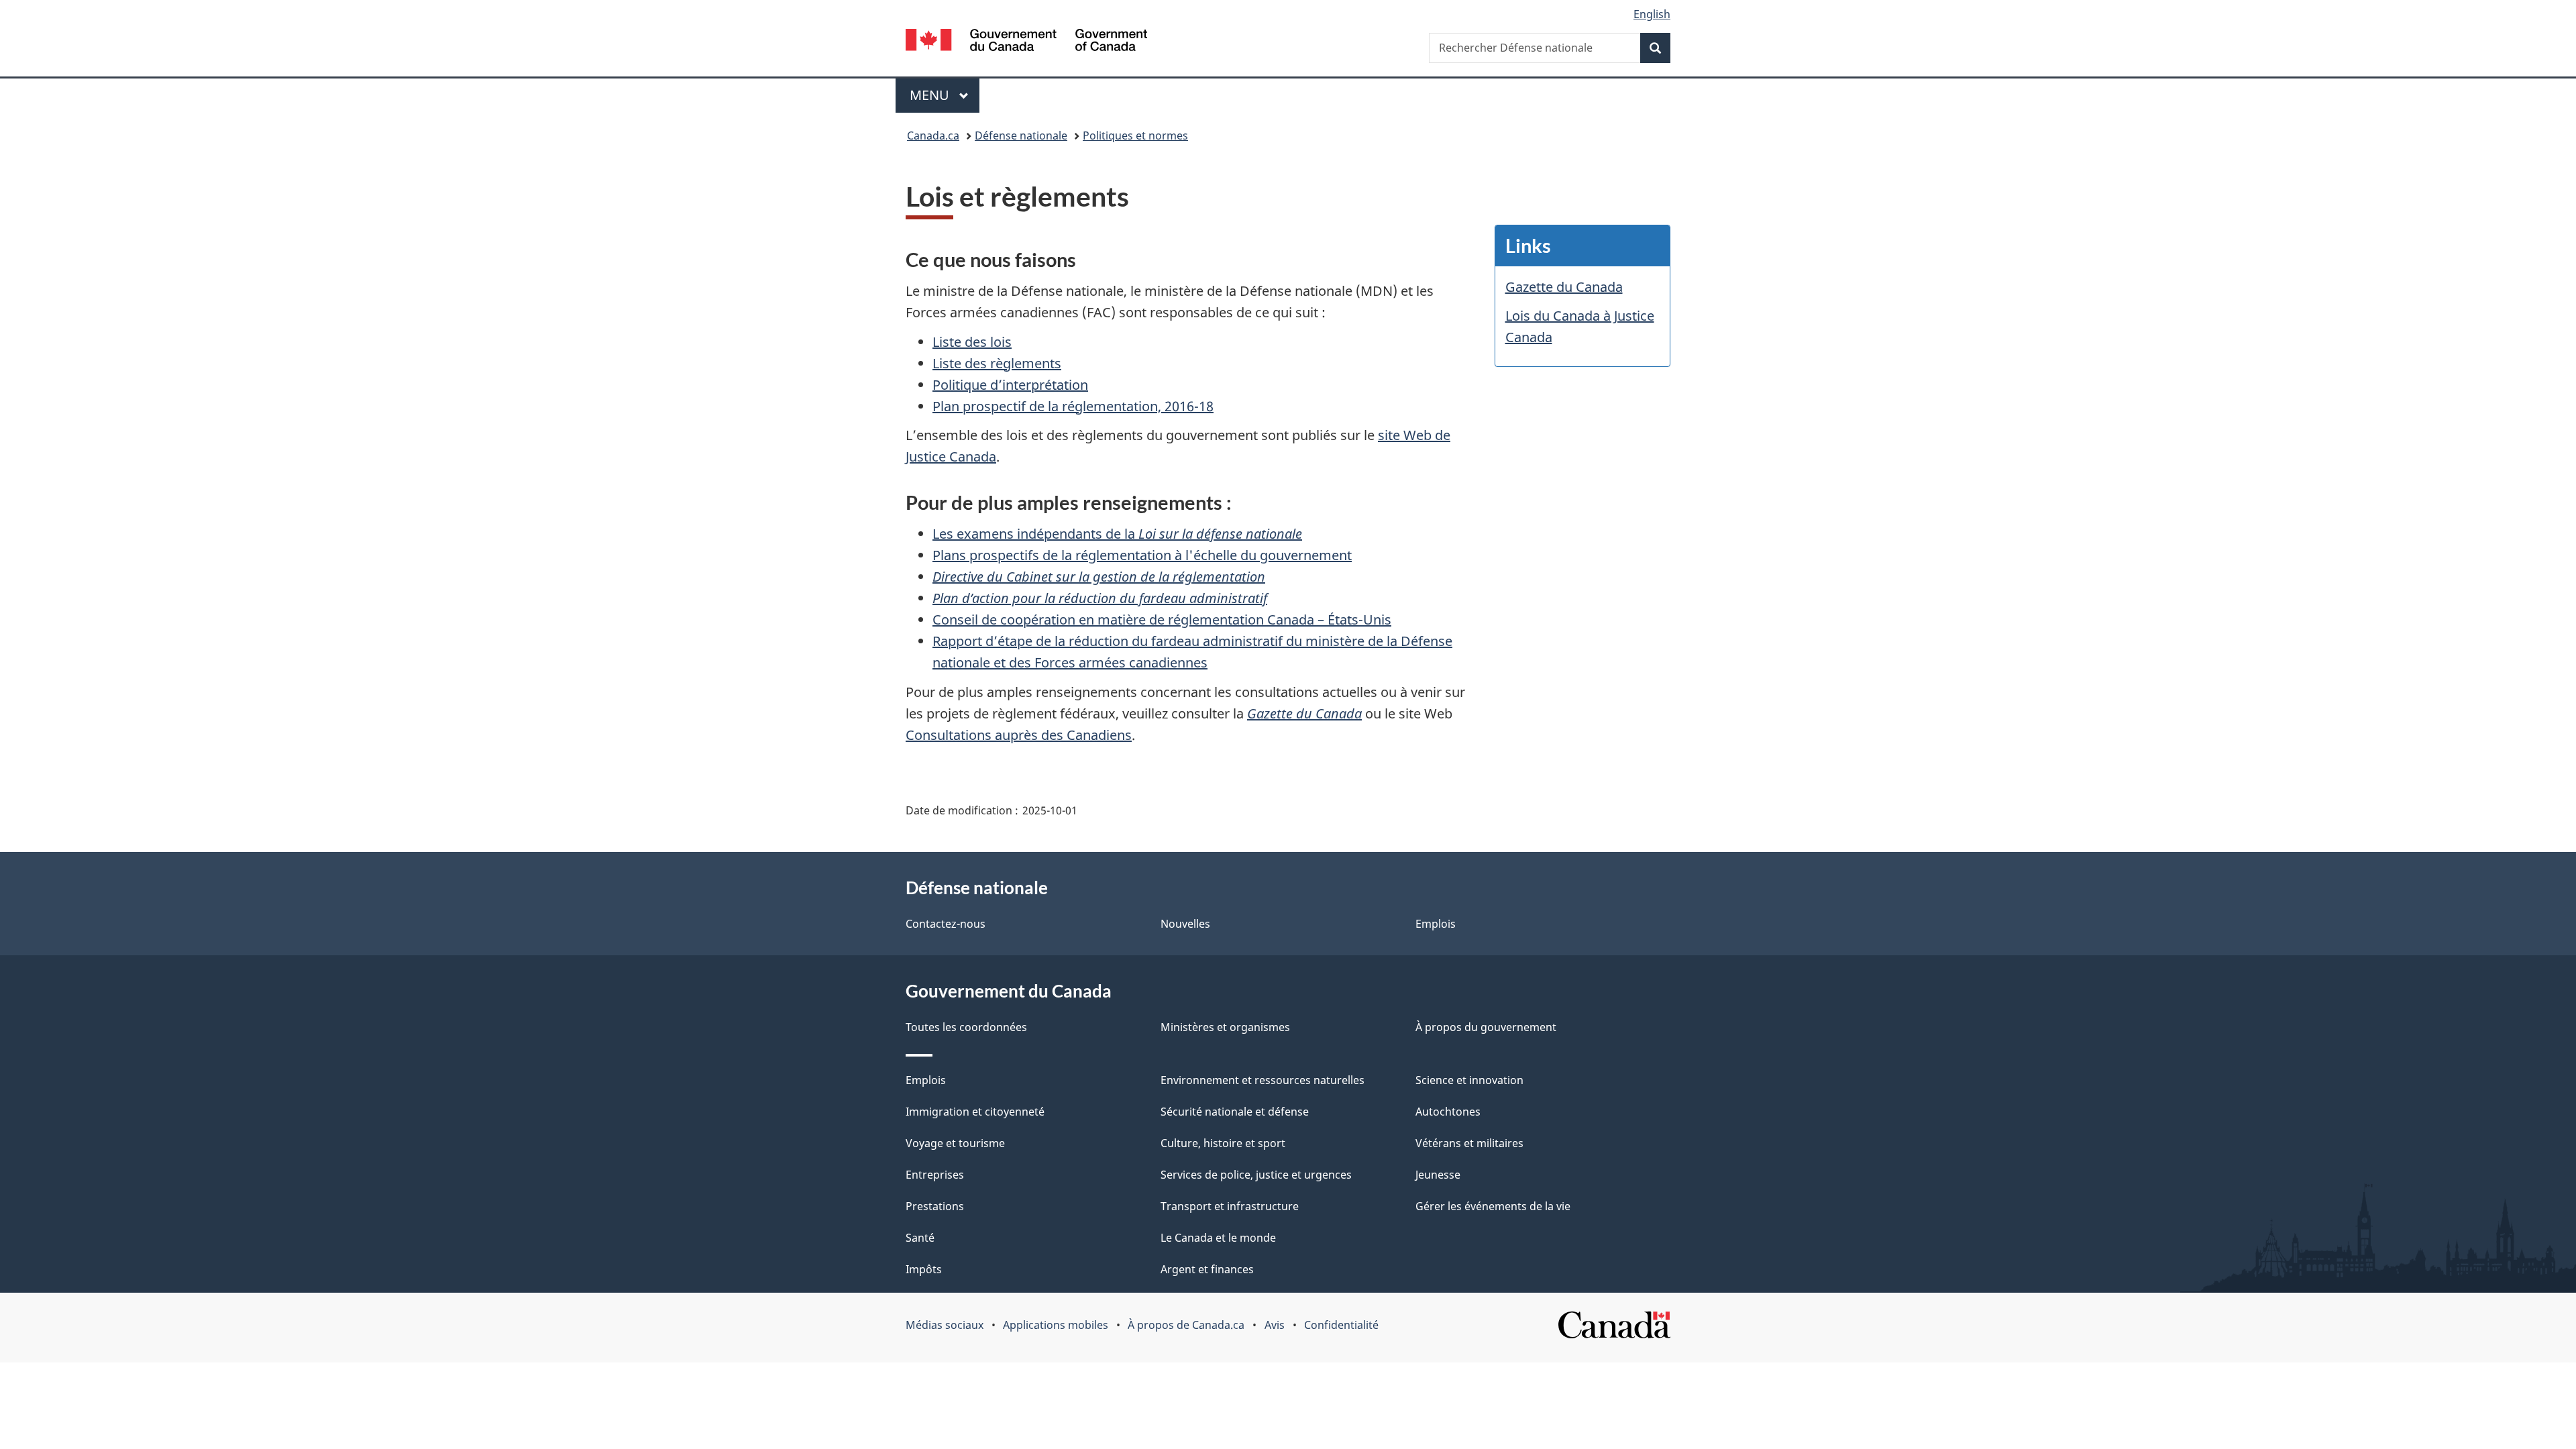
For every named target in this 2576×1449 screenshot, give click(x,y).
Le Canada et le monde (1218, 1238)
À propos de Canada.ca (1186, 1325)
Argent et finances (1207, 1269)
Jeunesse (1438, 1175)
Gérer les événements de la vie (1493, 1206)
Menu (945, 95)
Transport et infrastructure (1230, 1206)
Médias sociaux (945, 1325)
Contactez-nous (946, 924)
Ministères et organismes (1225, 1027)
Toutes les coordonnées (966, 1027)
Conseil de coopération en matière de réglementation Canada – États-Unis (1162, 620)
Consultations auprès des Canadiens (1019, 735)
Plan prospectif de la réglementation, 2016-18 (1073, 406)
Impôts (924, 1269)
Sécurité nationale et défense (1235, 1112)
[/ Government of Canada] (1026, 42)
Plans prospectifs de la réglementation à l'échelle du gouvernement (1142, 555)
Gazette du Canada (1304, 713)
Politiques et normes (1135, 136)
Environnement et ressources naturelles (1263, 1080)
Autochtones (1448, 1112)
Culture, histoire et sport (1223, 1143)
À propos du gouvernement (1486, 1027)
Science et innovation (1469, 1080)
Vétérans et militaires (1469, 1143)
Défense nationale (1021, 136)
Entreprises (935, 1175)
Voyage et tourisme (955, 1143)
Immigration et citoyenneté (975, 1112)
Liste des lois (972, 342)
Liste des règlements (997, 363)
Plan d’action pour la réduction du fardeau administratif (1100, 598)
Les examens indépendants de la (1117, 534)
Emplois (1436, 924)
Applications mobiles (1056, 1325)
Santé (920, 1238)
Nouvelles (1185, 924)
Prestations (935, 1206)
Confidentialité (1341, 1325)
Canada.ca (933, 136)
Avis (1275, 1325)
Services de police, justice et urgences (1256, 1175)
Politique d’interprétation (1010, 385)
